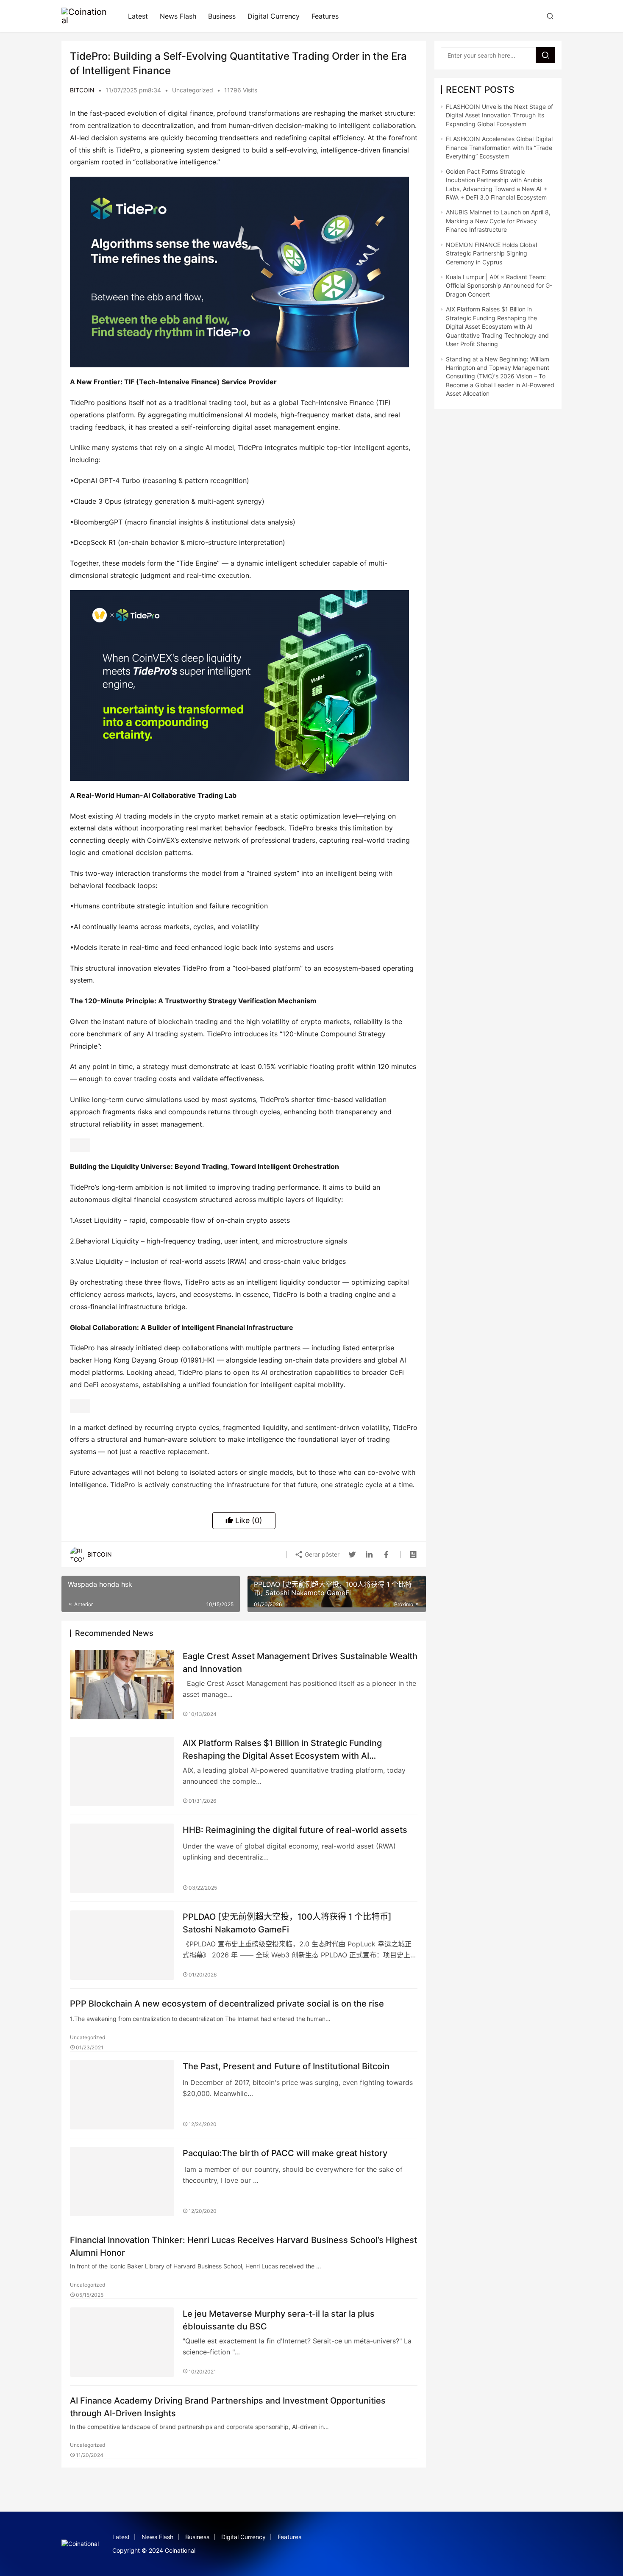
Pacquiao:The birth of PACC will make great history (285, 2153)
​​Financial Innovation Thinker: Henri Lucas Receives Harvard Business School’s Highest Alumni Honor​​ (243, 2246)
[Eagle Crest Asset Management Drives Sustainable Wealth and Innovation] (122, 1685)
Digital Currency (274, 16)
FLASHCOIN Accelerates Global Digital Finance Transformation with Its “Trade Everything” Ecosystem (499, 147)
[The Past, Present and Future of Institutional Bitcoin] (122, 2095)
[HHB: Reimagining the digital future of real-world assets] (122, 1858)
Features (325, 16)
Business (222, 16)
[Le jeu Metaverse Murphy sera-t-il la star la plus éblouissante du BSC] (122, 2342)
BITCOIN (82, 90)
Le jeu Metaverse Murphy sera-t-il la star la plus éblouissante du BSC (279, 2320)
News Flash (178, 16)
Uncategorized (193, 90)
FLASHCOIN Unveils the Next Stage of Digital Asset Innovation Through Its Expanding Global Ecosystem (499, 115)
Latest (138, 16)
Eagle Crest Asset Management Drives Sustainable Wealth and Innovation (300, 1662)
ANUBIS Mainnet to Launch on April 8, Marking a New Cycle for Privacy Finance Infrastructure (498, 221)
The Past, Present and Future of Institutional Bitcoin (286, 2066)
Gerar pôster (321, 1554)
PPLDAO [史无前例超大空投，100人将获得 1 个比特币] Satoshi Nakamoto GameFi (287, 1923)
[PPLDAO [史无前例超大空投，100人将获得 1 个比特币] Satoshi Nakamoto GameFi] (122, 1945)
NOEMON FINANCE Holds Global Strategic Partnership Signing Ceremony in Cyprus (491, 253)
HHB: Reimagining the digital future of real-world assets (295, 1830)
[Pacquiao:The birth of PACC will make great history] (122, 2182)
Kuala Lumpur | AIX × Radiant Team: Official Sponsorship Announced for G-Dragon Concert (499, 286)
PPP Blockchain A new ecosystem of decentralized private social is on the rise (227, 2004)
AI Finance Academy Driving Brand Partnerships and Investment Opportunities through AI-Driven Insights (228, 2407)
